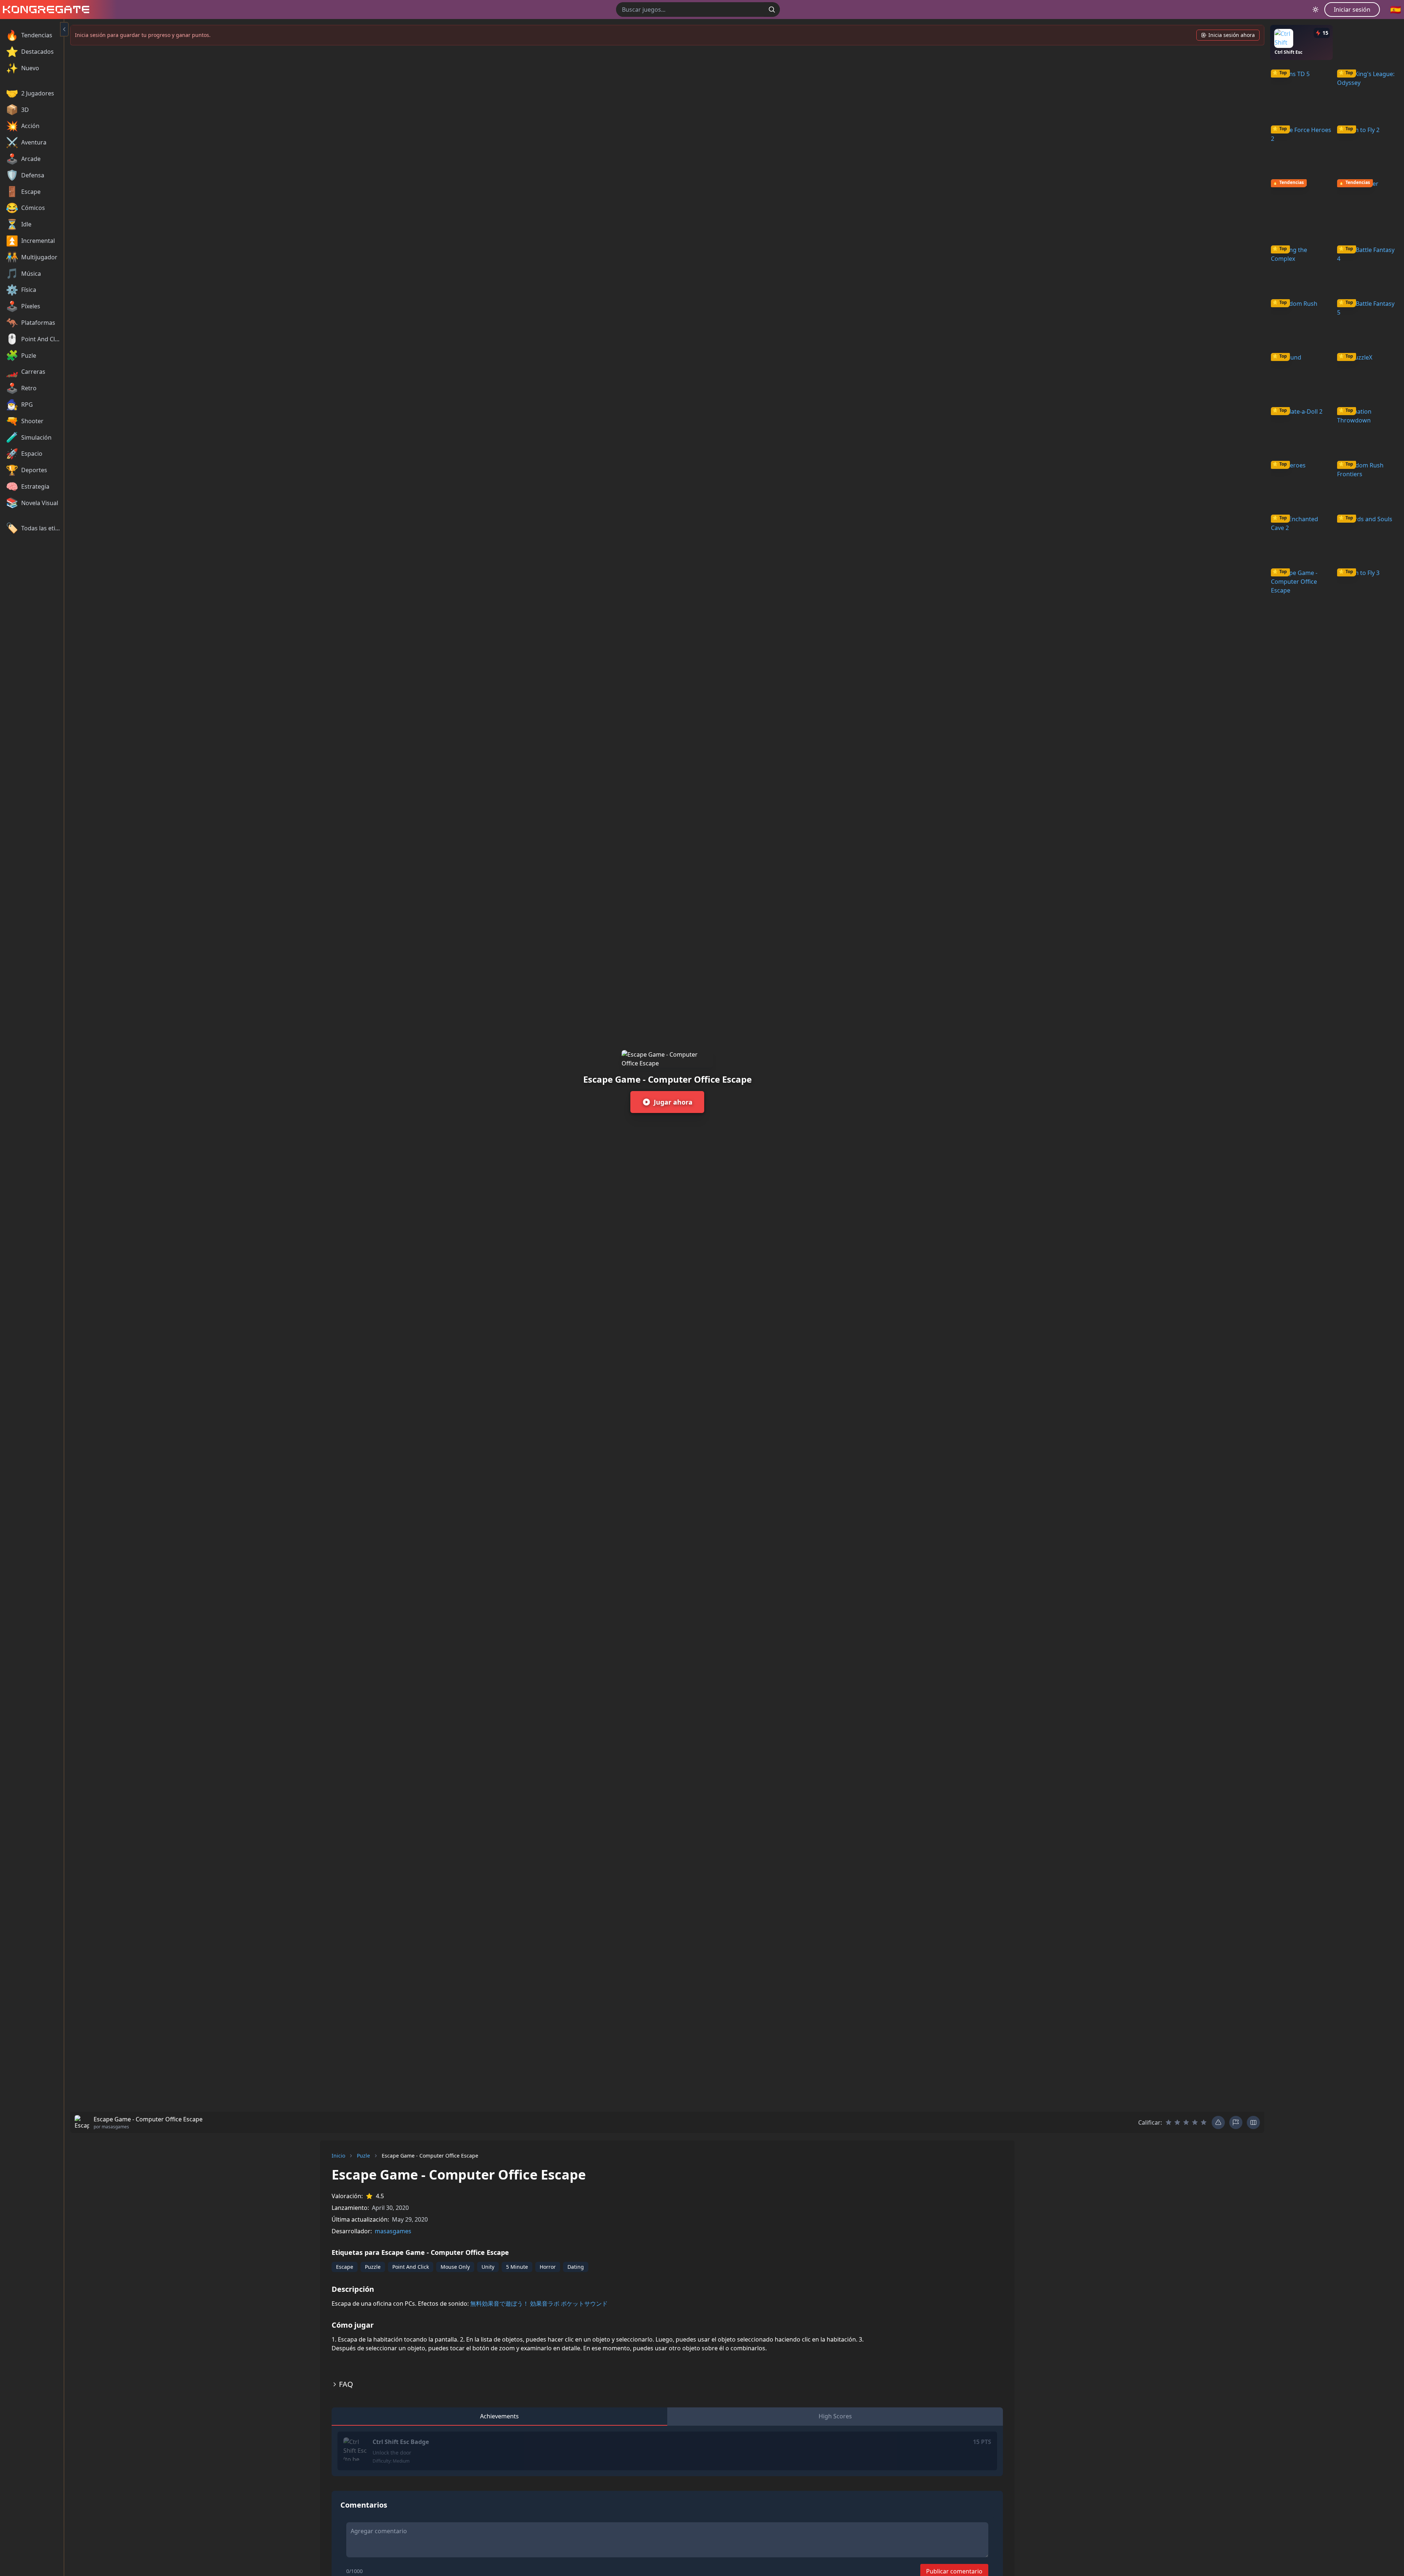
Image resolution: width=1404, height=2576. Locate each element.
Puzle (363, 2156)
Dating (576, 2267)
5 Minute (517, 2267)
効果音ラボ (545, 2304)
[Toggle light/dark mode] (1316, 10)
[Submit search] (772, 10)
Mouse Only (455, 2267)
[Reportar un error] (1218, 2122)
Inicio (338, 2156)
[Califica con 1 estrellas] (1169, 2122)
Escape (345, 2267)
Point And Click (411, 2267)
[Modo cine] (1253, 2122)
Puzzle (373, 2267)
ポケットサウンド (584, 2304)
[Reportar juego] (1236, 2122)
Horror (548, 2267)
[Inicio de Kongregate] (45, 10)
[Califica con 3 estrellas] (1186, 2122)
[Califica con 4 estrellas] (1195, 2122)
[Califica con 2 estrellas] (1177, 2122)
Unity (488, 2267)
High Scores (835, 2416)
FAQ (346, 2384)
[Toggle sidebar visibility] (64, 29)
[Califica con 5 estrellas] (1204, 2122)
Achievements (499, 2416)
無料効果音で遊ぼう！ (499, 2304)
